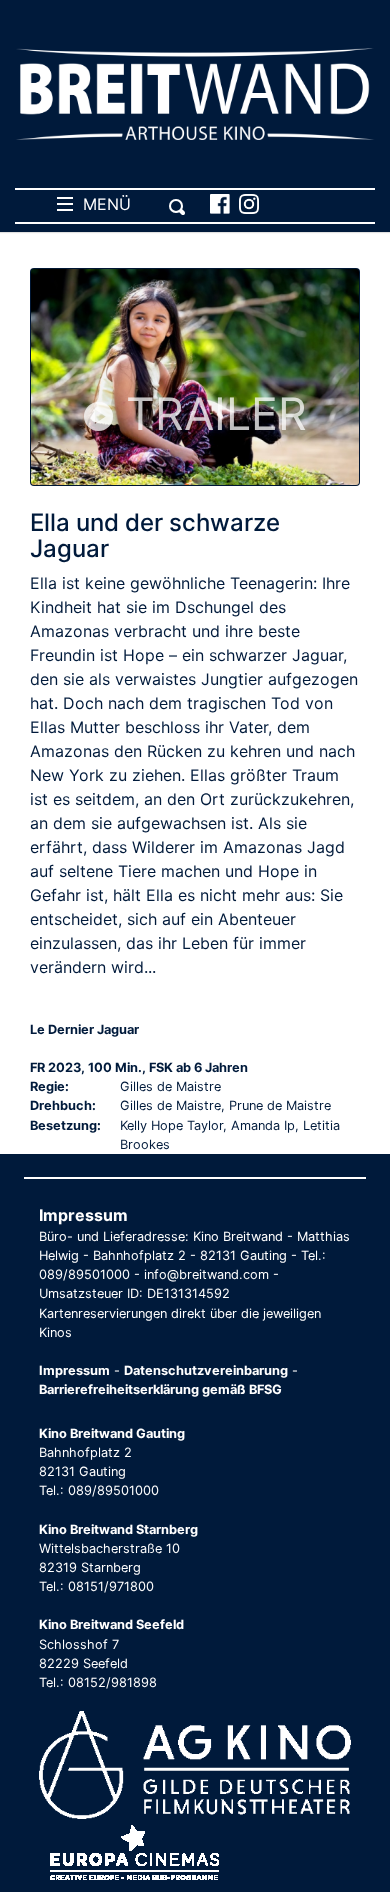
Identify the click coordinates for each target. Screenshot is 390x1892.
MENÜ (102, 204)
